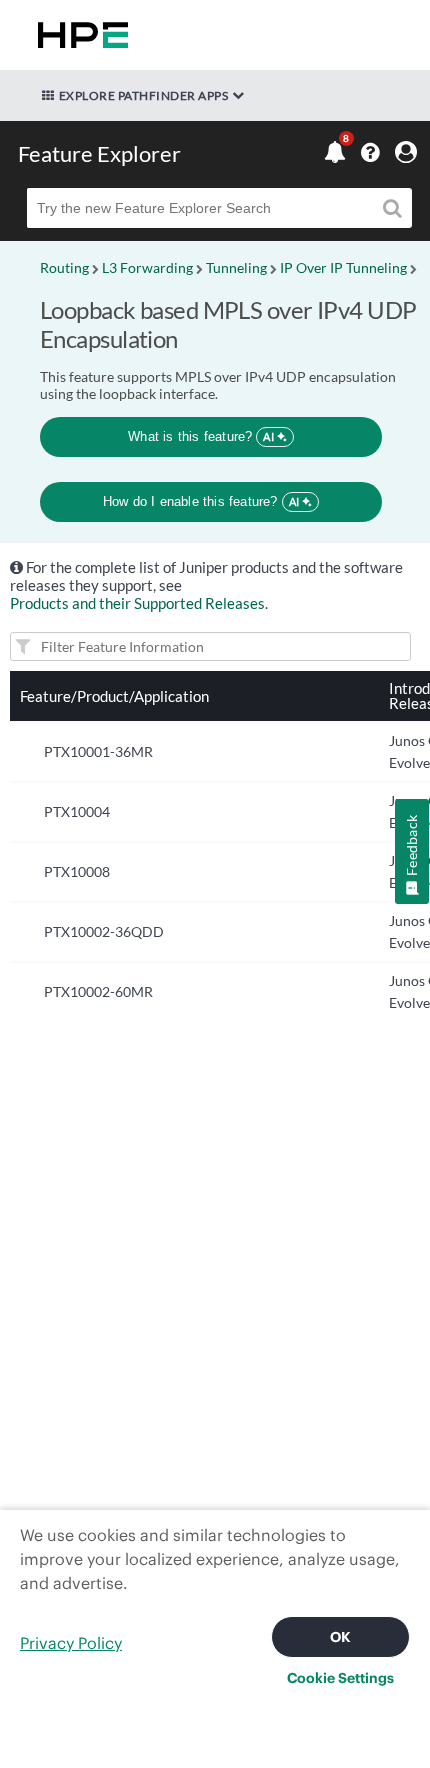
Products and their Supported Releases (137, 603)
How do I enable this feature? (201, 501)
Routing (64, 267)
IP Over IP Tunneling (343, 267)
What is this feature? (201, 436)
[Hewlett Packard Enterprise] (79, 35)
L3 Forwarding (147, 267)
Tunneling (236, 267)
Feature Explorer (99, 153)
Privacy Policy (71, 1643)
